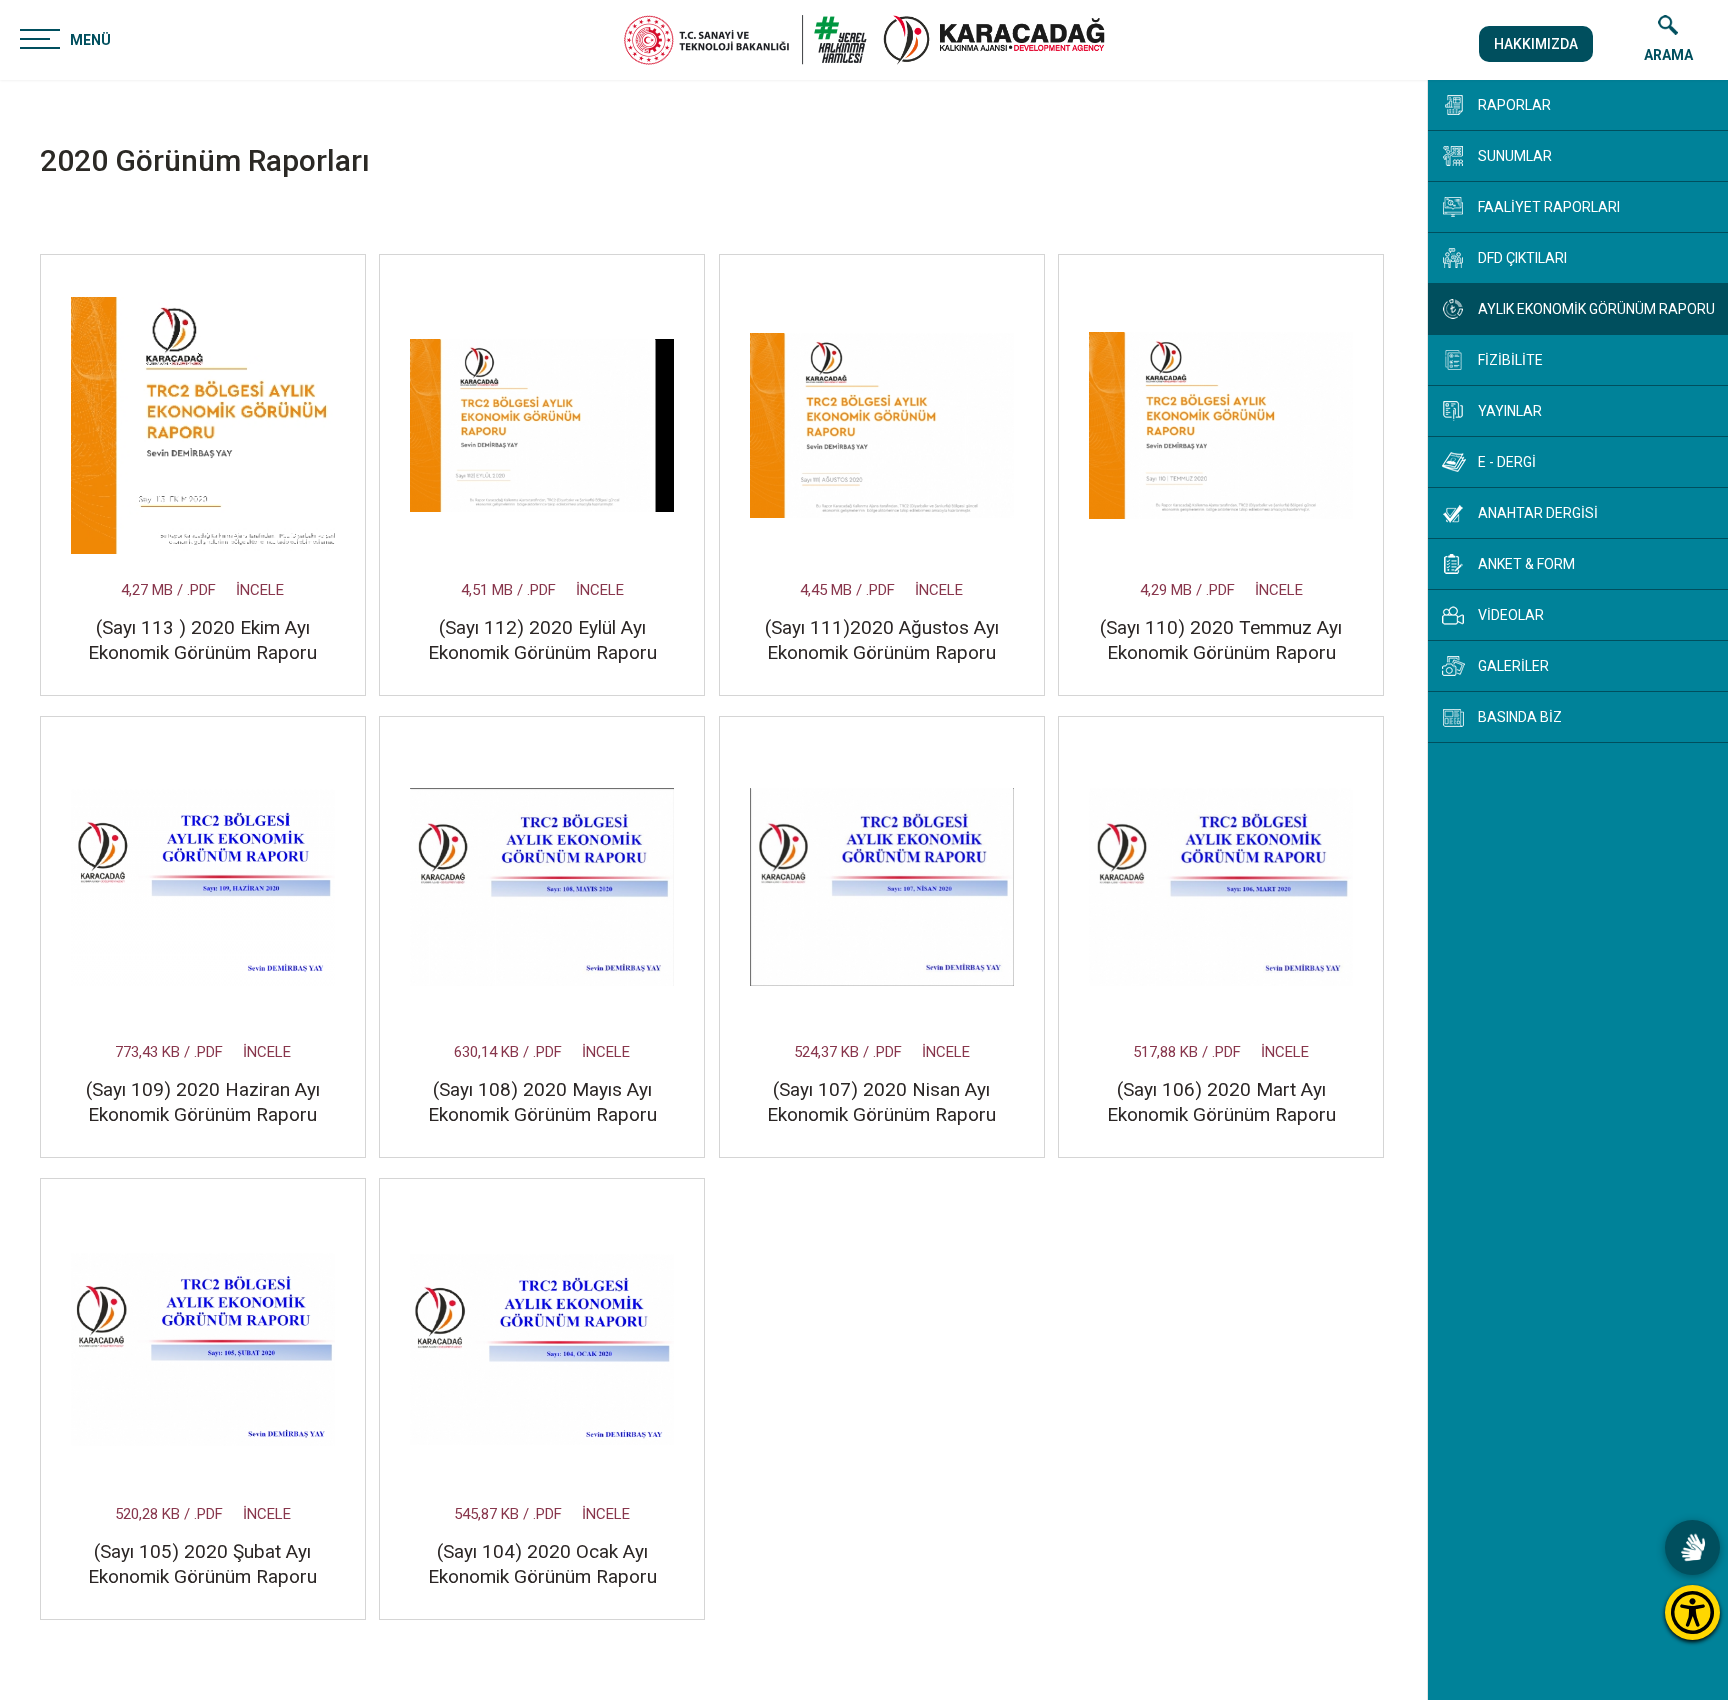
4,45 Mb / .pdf (847, 590)
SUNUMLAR (1515, 156)
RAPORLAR (1514, 105)
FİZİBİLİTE (1510, 360)
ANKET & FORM (1526, 564)
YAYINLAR (1510, 411)
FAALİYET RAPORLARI (1549, 207)
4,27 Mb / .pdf (168, 590)
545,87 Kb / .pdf (508, 1514)
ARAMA (1668, 55)
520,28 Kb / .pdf (169, 1514)
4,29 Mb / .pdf (1187, 590)
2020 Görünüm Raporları (205, 160)
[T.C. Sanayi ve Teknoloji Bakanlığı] (745, 40)
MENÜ (90, 40)
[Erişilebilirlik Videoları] (1692, 1547)
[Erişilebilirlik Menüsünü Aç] (1692, 1612)
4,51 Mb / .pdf (508, 590)
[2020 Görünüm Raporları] (994, 40)
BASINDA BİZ (1520, 717)
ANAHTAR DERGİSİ (1538, 513)
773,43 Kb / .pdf (169, 1052)
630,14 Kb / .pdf (508, 1052)
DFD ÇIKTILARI (1522, 258)
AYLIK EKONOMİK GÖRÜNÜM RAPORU (1596, 309)
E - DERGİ (1507, 462)
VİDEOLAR (1511, 615)
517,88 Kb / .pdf (1187, 1052)
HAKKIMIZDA (1536, 44)
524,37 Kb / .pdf (848, 1052)
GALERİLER (1513, 666)
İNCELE (260, 590)
